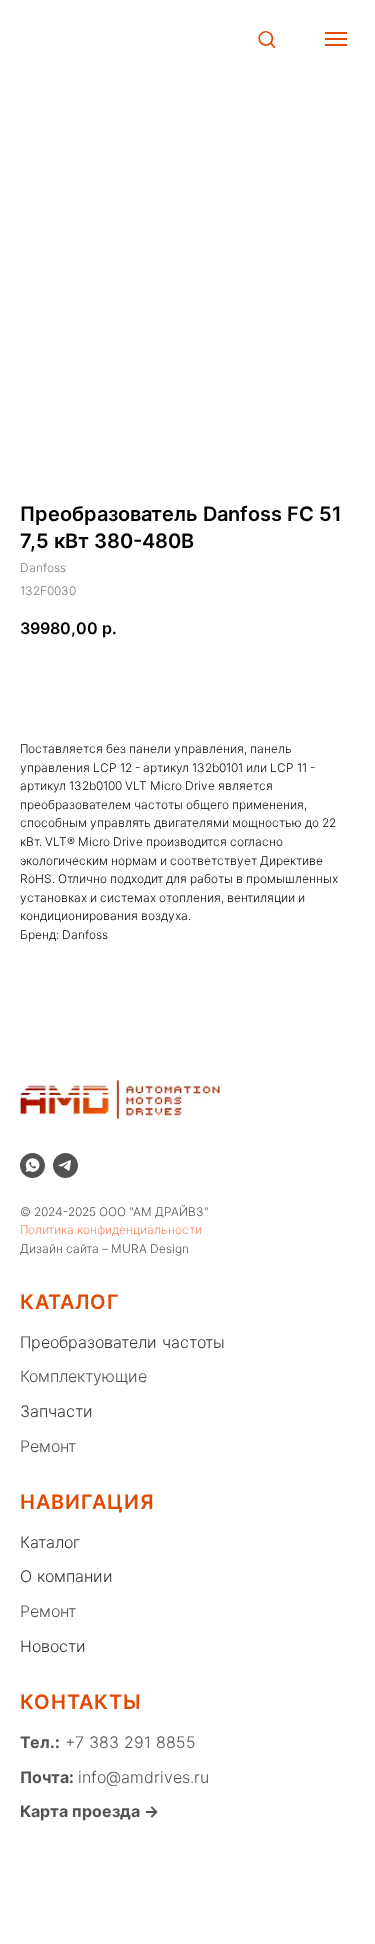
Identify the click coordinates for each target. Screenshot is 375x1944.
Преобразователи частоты (122, 1342)
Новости (53, 1646)
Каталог (50, 1542)
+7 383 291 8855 (128, 1742)
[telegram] (65, 1165)
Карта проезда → (89, 1811)
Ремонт (48, 1446)
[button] (266, 38)
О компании (66, 1576)
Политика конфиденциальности (111, 1229)
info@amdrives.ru (143, 1777)
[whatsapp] (32, 1165)
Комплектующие (83, 1376)
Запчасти (56, 1411)
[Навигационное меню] (336, 39)
